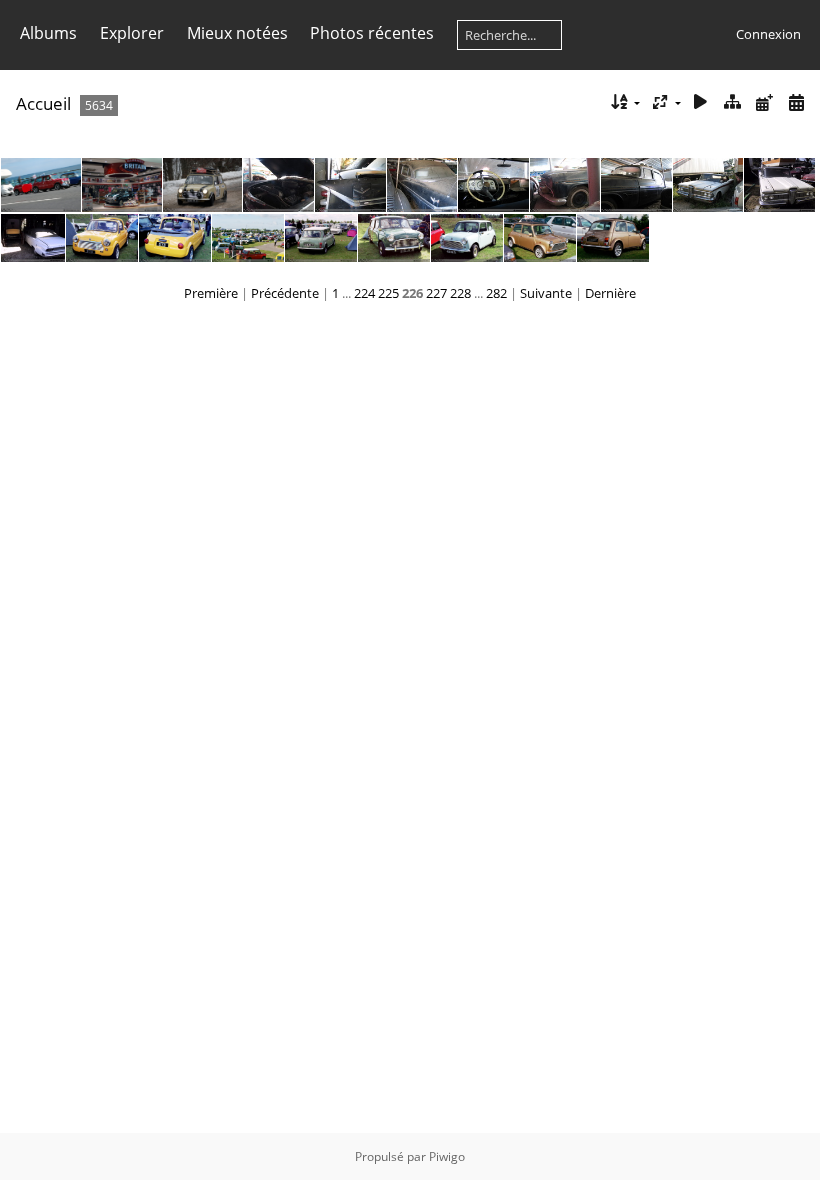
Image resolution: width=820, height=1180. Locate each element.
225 (388, 293)
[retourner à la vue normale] (733, 102)
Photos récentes (372, 33)
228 (460, 293)
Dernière (610, 293)
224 (364, 293)
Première (211, 293)
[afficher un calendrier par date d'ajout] (764, 102)
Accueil (43, 103)
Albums (48, 33)
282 (496, 293)
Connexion (768, 34)
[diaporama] (701, 102)
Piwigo (447, 1156)
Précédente (285, 293)
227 (436, 293)
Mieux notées (237, 33)
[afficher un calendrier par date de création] (796, 102)
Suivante (546, 293)
